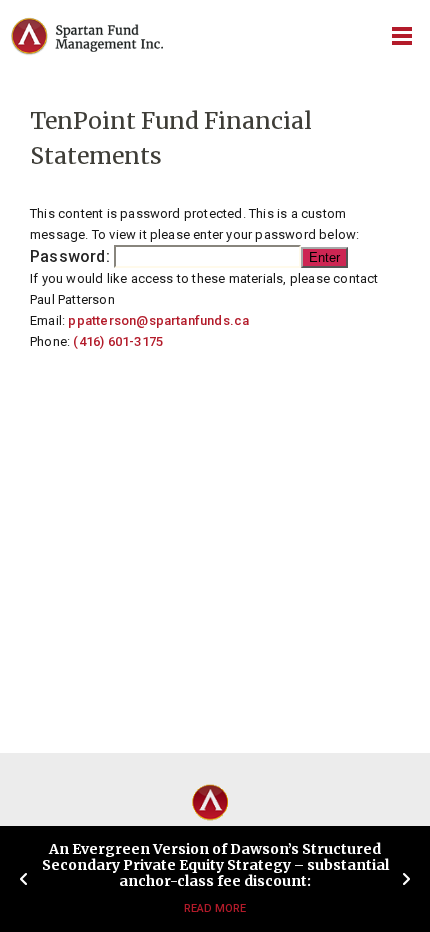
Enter (324, 257)
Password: (72, 256)
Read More (215, 908)
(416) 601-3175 (118, 341)
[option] (215, 879)
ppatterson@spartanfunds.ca (158, 320)
